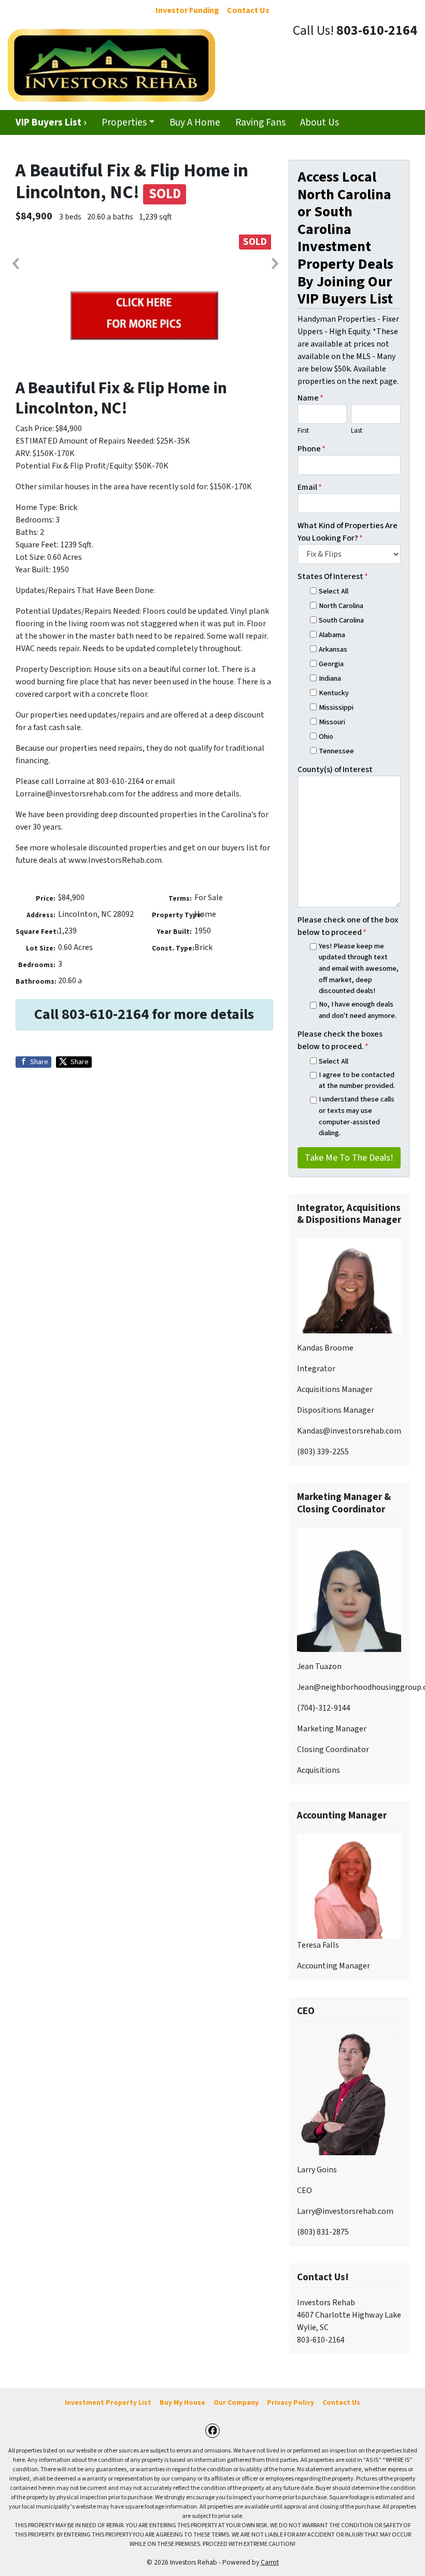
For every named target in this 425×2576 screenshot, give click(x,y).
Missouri (332, 722)
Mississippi (336, 707)
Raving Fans (260, 122)
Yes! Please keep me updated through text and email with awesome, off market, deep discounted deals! (359, 968)
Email (310, 487)
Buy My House (182, 2402)
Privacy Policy (291, 2402)
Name (310, 398)
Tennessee (336, 751)
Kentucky (334, 693)
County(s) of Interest (335, 769)
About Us (320, 122)
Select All (334, 591)
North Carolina (341, 606)
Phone (311, 449)
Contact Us (341, 2402)
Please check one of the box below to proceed (348, 926)
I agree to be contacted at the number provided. (357, 1080)
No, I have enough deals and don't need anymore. (358, 1010)
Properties (124, 122)
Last (357, 431)
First (303, 431)
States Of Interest (333, 576)
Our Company (236, 2402)
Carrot (270, 2562)
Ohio (326, 736)
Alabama (332, 635)
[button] (15, 264)
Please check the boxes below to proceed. (340, 1040)
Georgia (331, 664)
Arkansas (333, 649)
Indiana (330, 678)
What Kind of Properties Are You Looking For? (348, 532)
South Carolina (341, 620)
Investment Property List (108, 2402)
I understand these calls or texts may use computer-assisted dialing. (357, 1116)
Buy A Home (195, 122)
